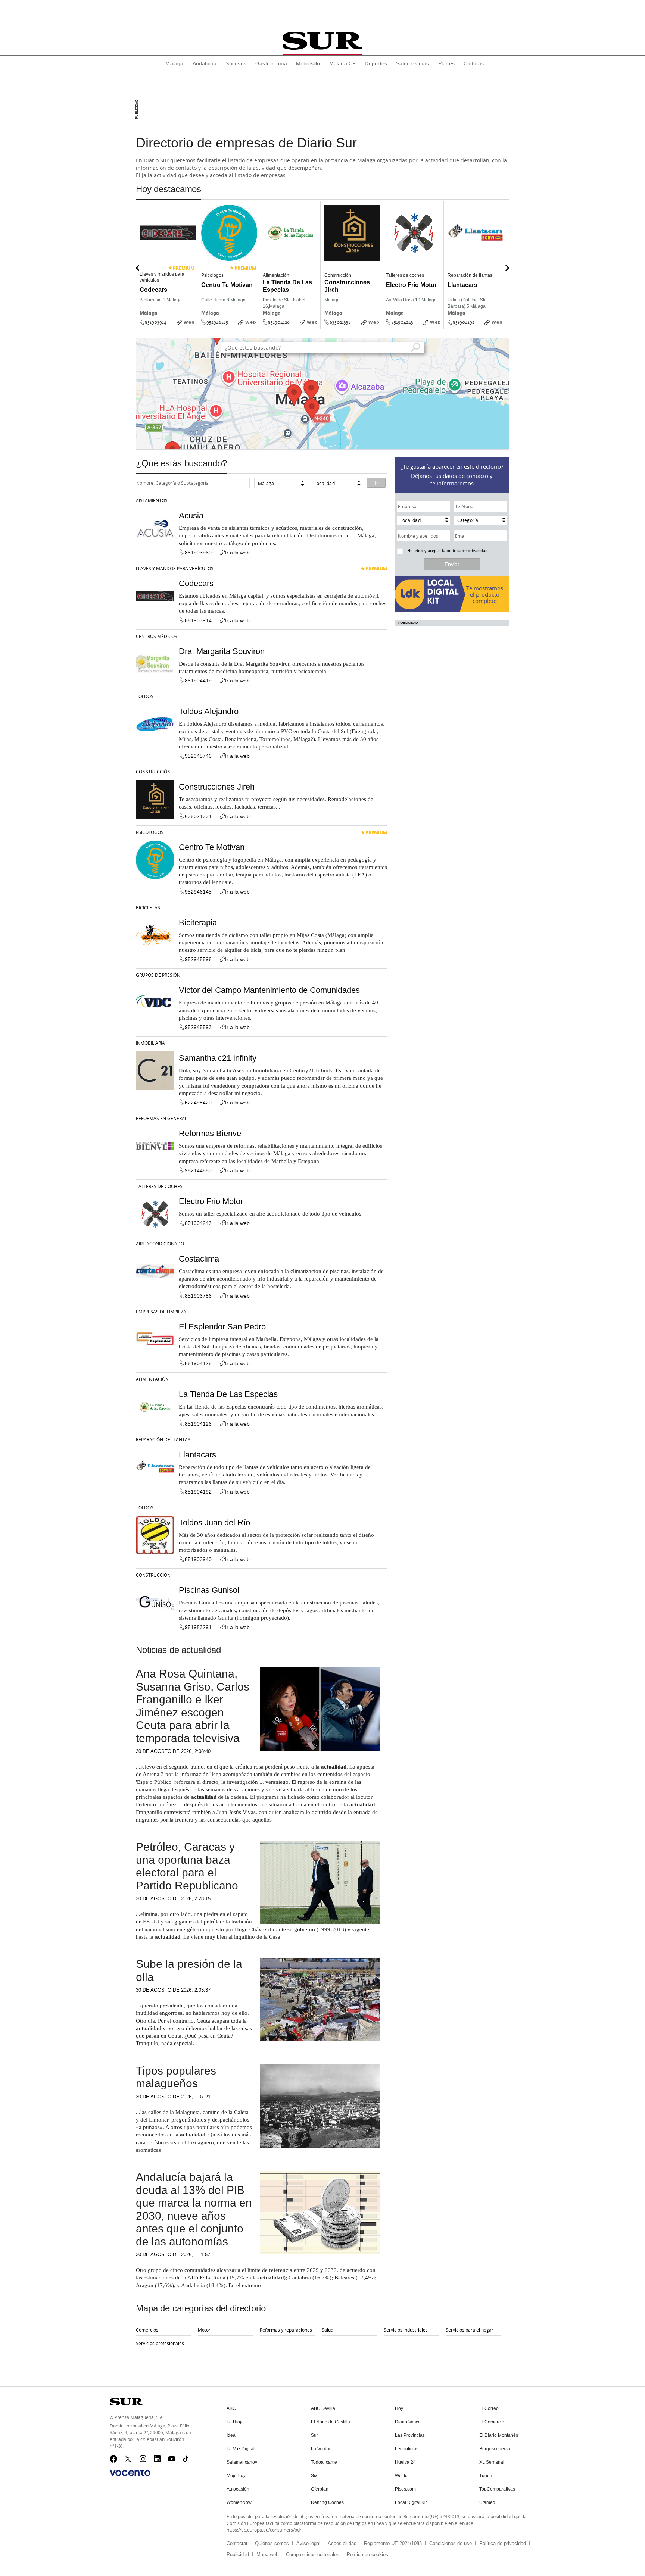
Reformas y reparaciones (286, 2330)
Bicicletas (148, 907)
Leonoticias (407, 2449)
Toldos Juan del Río (214, 1523)
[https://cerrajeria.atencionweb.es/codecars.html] (195, 328)
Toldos (145, 696)
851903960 (198, 553)
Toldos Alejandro (209, 711)
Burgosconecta (495, 2449)
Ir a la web (237, 553)
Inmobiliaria (150, 1043)
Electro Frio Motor (211, 1201)
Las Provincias (410, 2435)
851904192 (464, 322)
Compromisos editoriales (313, 2555)
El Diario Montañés (499, 2435)
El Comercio (492, 2422)
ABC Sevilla (323, 2408)
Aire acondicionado (160, 1244)
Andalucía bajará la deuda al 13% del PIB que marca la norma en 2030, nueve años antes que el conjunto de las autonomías (194, 2209)
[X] (128, 2459)
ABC (231, 2408)
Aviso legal (308, 2543)
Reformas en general (161, 1118)
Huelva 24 (405, 2462)
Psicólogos (150, 832)
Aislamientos (152, 500)
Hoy (399, 2408)
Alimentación (152, 1379)
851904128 (198, 1363)
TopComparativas (497, 2489)
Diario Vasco (408, 2422)
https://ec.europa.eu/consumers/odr (264, 2530)
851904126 (279, 322)
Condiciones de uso (451, 2543)
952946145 (217, 322)
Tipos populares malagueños (176, 2077)
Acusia (191, 515)
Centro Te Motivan (212, 847)
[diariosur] (322, 41)
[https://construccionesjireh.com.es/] (380, 328)
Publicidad (238, 2555)
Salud (328, 2330)
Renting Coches (327, 2502)
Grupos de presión (158, 975)
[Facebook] (113, 2459)
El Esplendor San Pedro (222, 1327)
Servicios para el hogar (470, 2330)
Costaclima (199, 1259)
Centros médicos (157, 636)
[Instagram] (143, 2459)
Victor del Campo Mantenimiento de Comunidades (269, 990)
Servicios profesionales (160, 2343)
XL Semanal (492, 2462)
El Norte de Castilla (331, 2422)
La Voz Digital (241, 2449)
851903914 (156, 322)
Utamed (487, 2502)
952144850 (198, 1170)
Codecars (196, 583)
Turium (486, 2476)
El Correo (489, 2408)
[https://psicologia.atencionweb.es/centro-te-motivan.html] (256, 328)
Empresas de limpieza (161, 1312)
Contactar (237, 2543)
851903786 (198, 1296)
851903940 (198, 1559)
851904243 (402, 322)
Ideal (232, 2435)
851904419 (198, 681)
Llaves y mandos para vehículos (175, 568)
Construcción (153, 772)
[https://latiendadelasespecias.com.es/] (318, 328)
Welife (401, 2476)
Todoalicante (324, 2462)
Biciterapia (198, 923)
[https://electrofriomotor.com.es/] (441, 328)
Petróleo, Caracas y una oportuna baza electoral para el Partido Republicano (187, 1866)
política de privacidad (467, 551)
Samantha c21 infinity (218, 1058)
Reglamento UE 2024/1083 (393, 2543)
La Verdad (321, 2449)
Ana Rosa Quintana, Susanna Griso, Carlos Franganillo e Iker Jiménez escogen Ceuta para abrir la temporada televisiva (193, 1706)
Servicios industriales (406, 2330)
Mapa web (267, 2555)
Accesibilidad (342, 2543)
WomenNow (239, 2502)
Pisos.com (405, 2489)
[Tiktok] (187, 2459)
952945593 (198, 1027)
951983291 (198, 1627)
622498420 (198, 1103)
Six (314, 2476)
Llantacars (197, 1455)
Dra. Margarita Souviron (222, 651)
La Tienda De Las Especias (228, 1394)
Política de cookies (367, 2555)
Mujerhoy (236, 2476)
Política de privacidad (503, 2543)
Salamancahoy (242, 2462)
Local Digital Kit (411, 2502)
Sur (314, 2435)
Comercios (147, 2330)
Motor (204, 2330)
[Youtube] (172, 2459)
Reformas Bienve (210, 1133)
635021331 (340, 322)
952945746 (198, 756)
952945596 (198, 959)
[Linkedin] (158, 2459)
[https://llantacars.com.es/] (503, 328)
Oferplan (320, 2489)
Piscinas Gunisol (209, 1590)
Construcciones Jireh (217, 787)
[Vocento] (130, 2473)
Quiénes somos (272, 2543)
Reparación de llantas (163, 1439)
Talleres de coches (159, 1186)
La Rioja (235, 2422)
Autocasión (238, 2489)
